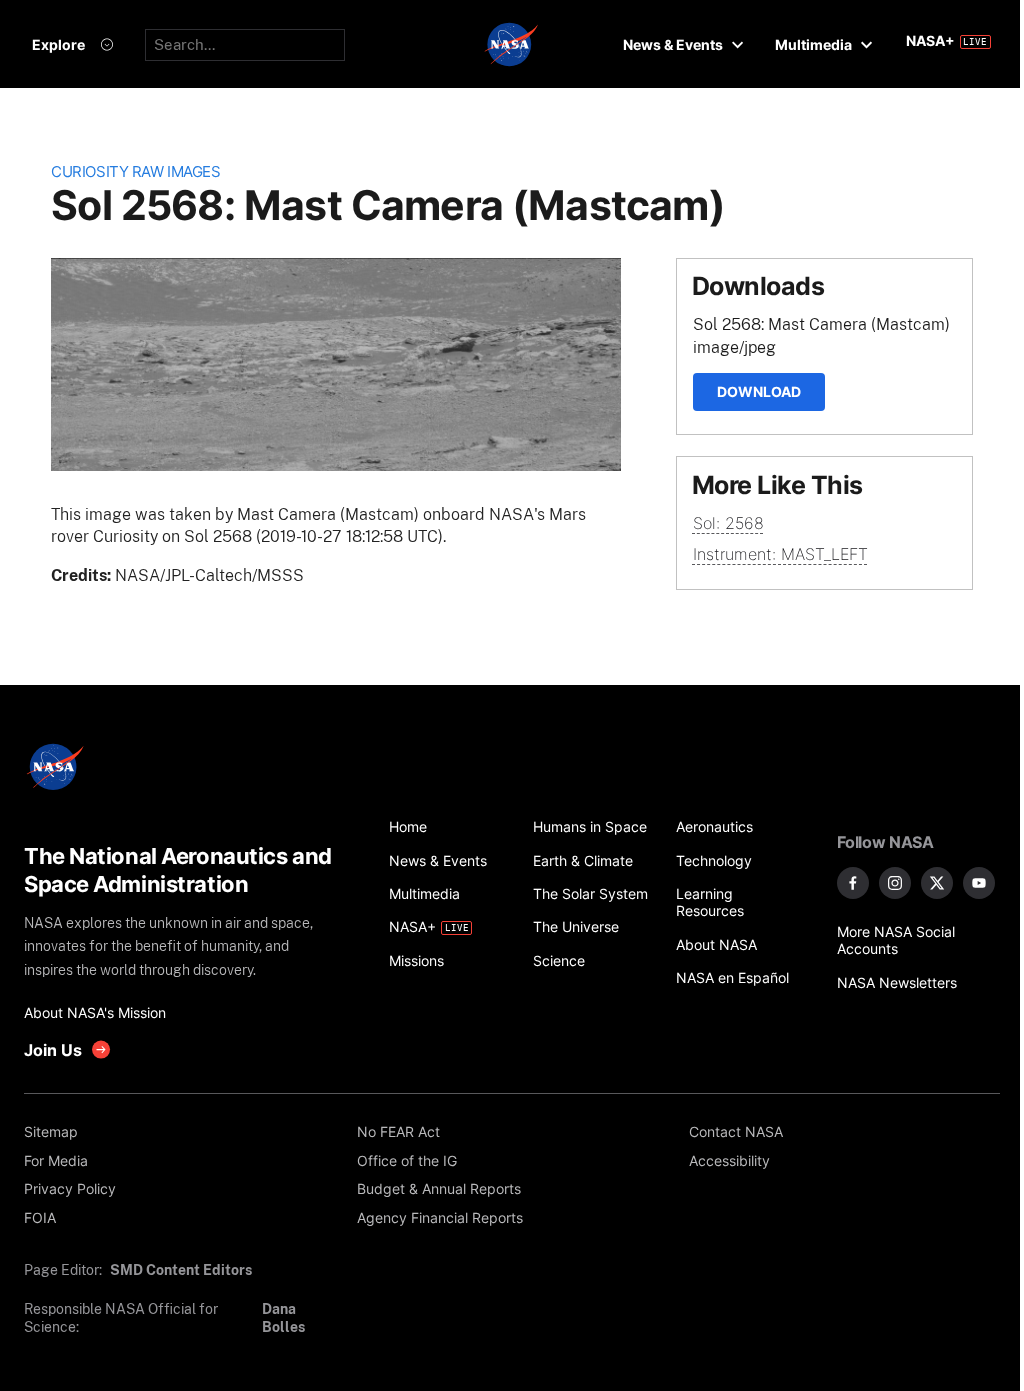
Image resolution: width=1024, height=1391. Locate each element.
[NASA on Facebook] (853, 883)
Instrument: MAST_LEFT (780, 554)
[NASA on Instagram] (895, 883)
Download (759, 391)
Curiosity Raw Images (135, 172)
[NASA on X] (937, 883)
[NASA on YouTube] (979, 883)
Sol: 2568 (728, 523)
